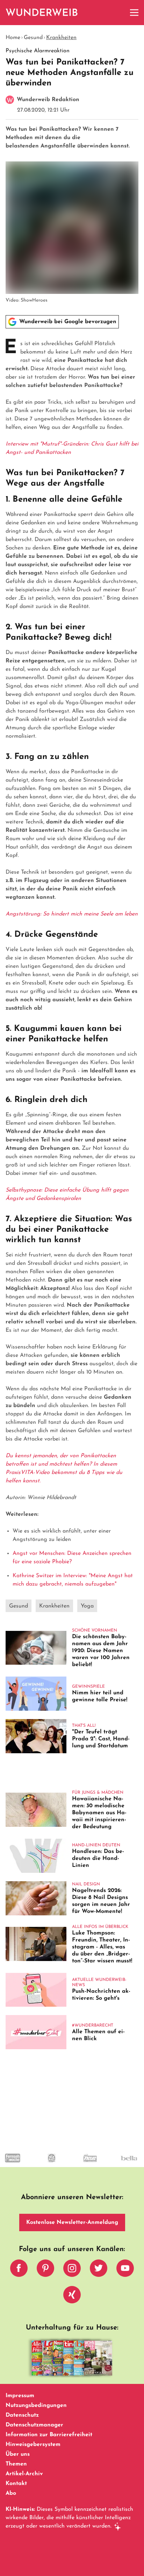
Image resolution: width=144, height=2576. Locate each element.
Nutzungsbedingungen (36, 2406)
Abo (11, 2493)
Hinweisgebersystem (33, 2445)
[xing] (72, 2296)
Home (13, 38)
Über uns (18, 2454)
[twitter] (99, 2270)
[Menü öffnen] (134, 13)
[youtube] (125, 2270)
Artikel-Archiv (24, 2474)
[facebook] (19, 2270)
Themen (16, 2464)
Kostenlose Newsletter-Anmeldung (72, 2222)
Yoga (87, 1606)
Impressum (20, 2396)
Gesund (33, 38)
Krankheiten (61, 38)
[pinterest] (45, 2270)
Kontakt (16, 2484)
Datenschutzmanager (34, 2425)
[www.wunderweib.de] (42, 13)
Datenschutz (22, 2415)
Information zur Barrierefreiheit (49, 2435)
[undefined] (38, 2164)
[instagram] (72, 2270)
